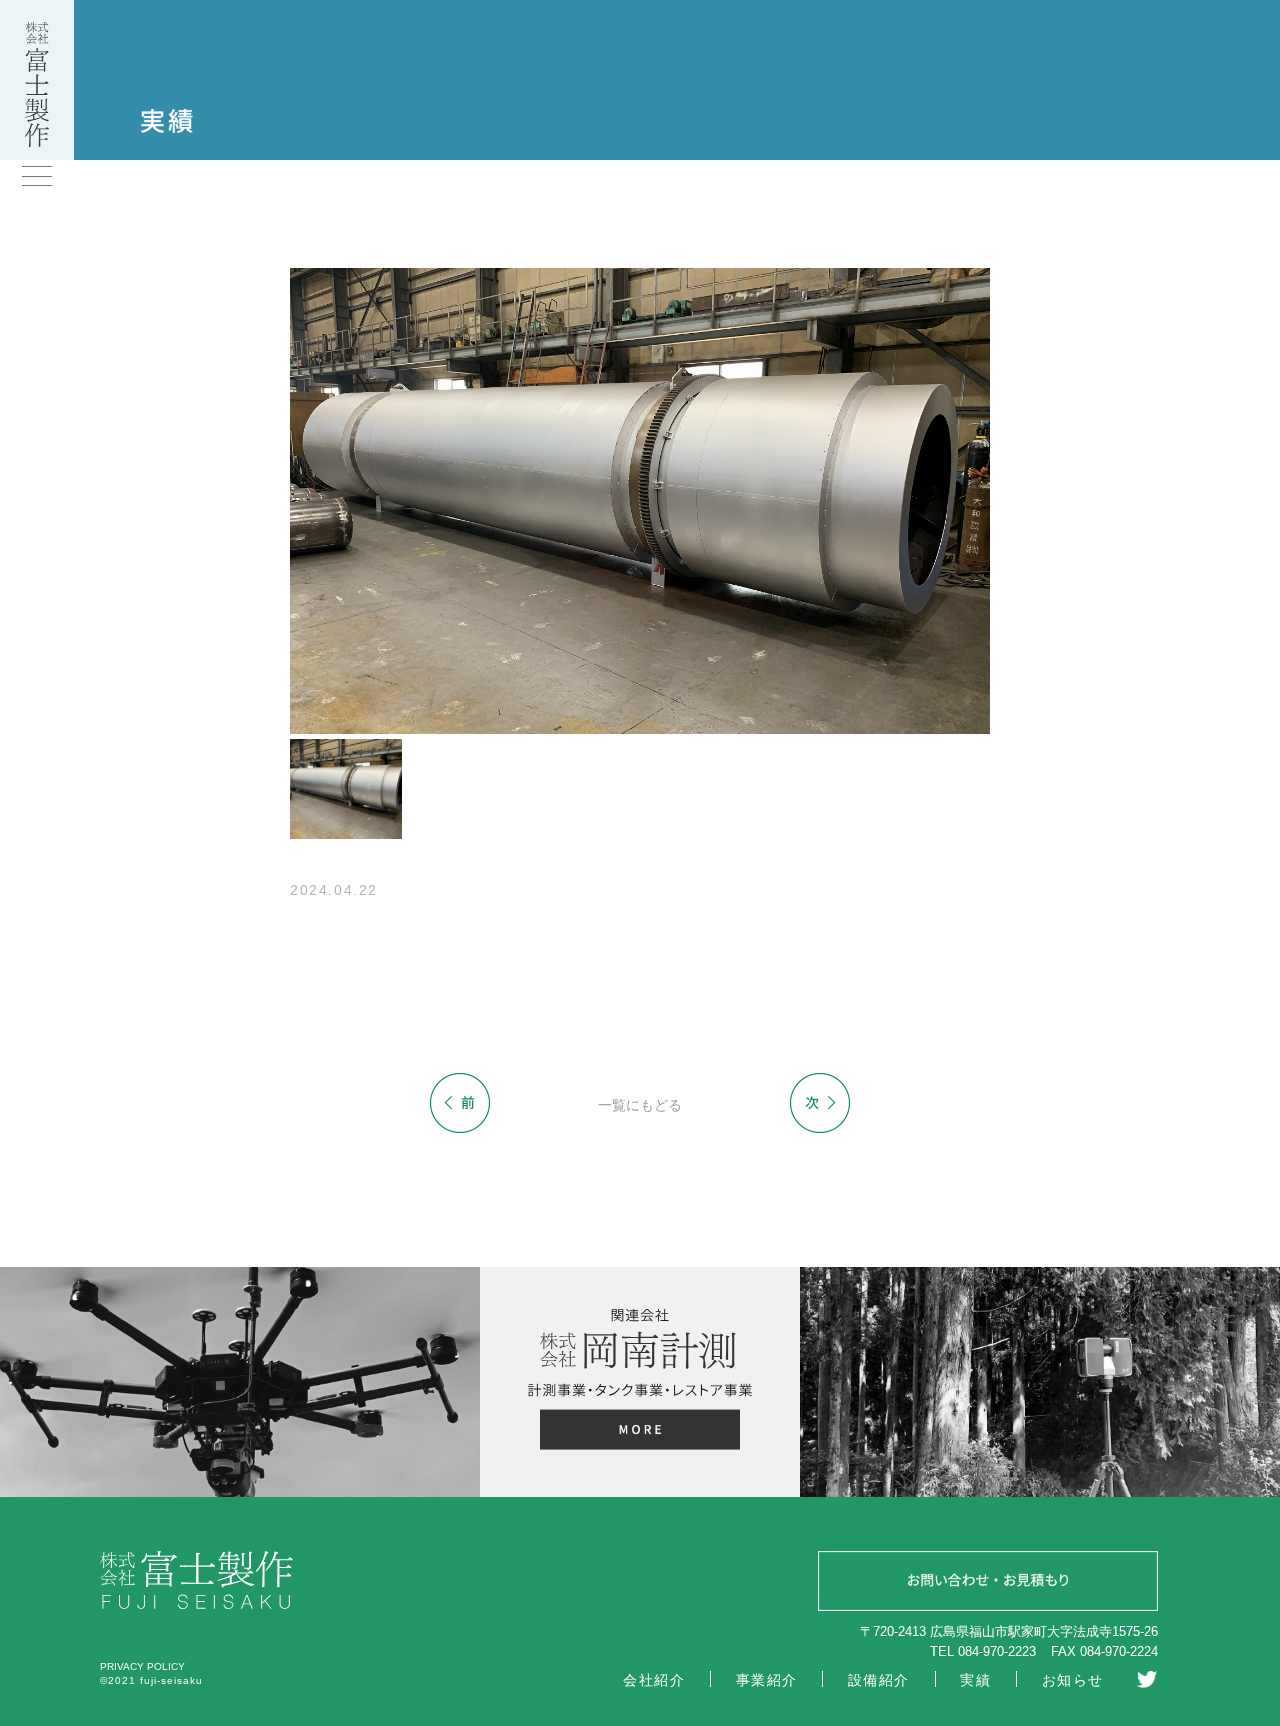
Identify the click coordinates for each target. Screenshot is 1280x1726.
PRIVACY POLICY (142, 1666)
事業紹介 (767, 1680)
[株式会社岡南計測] (639, 1432)
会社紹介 (654, 1680)
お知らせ (1073, 1680)
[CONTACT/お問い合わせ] (988, 1584)
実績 (975, 1680)
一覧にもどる (640, 1105)
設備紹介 (879, 1680)
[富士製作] (37, 142)
